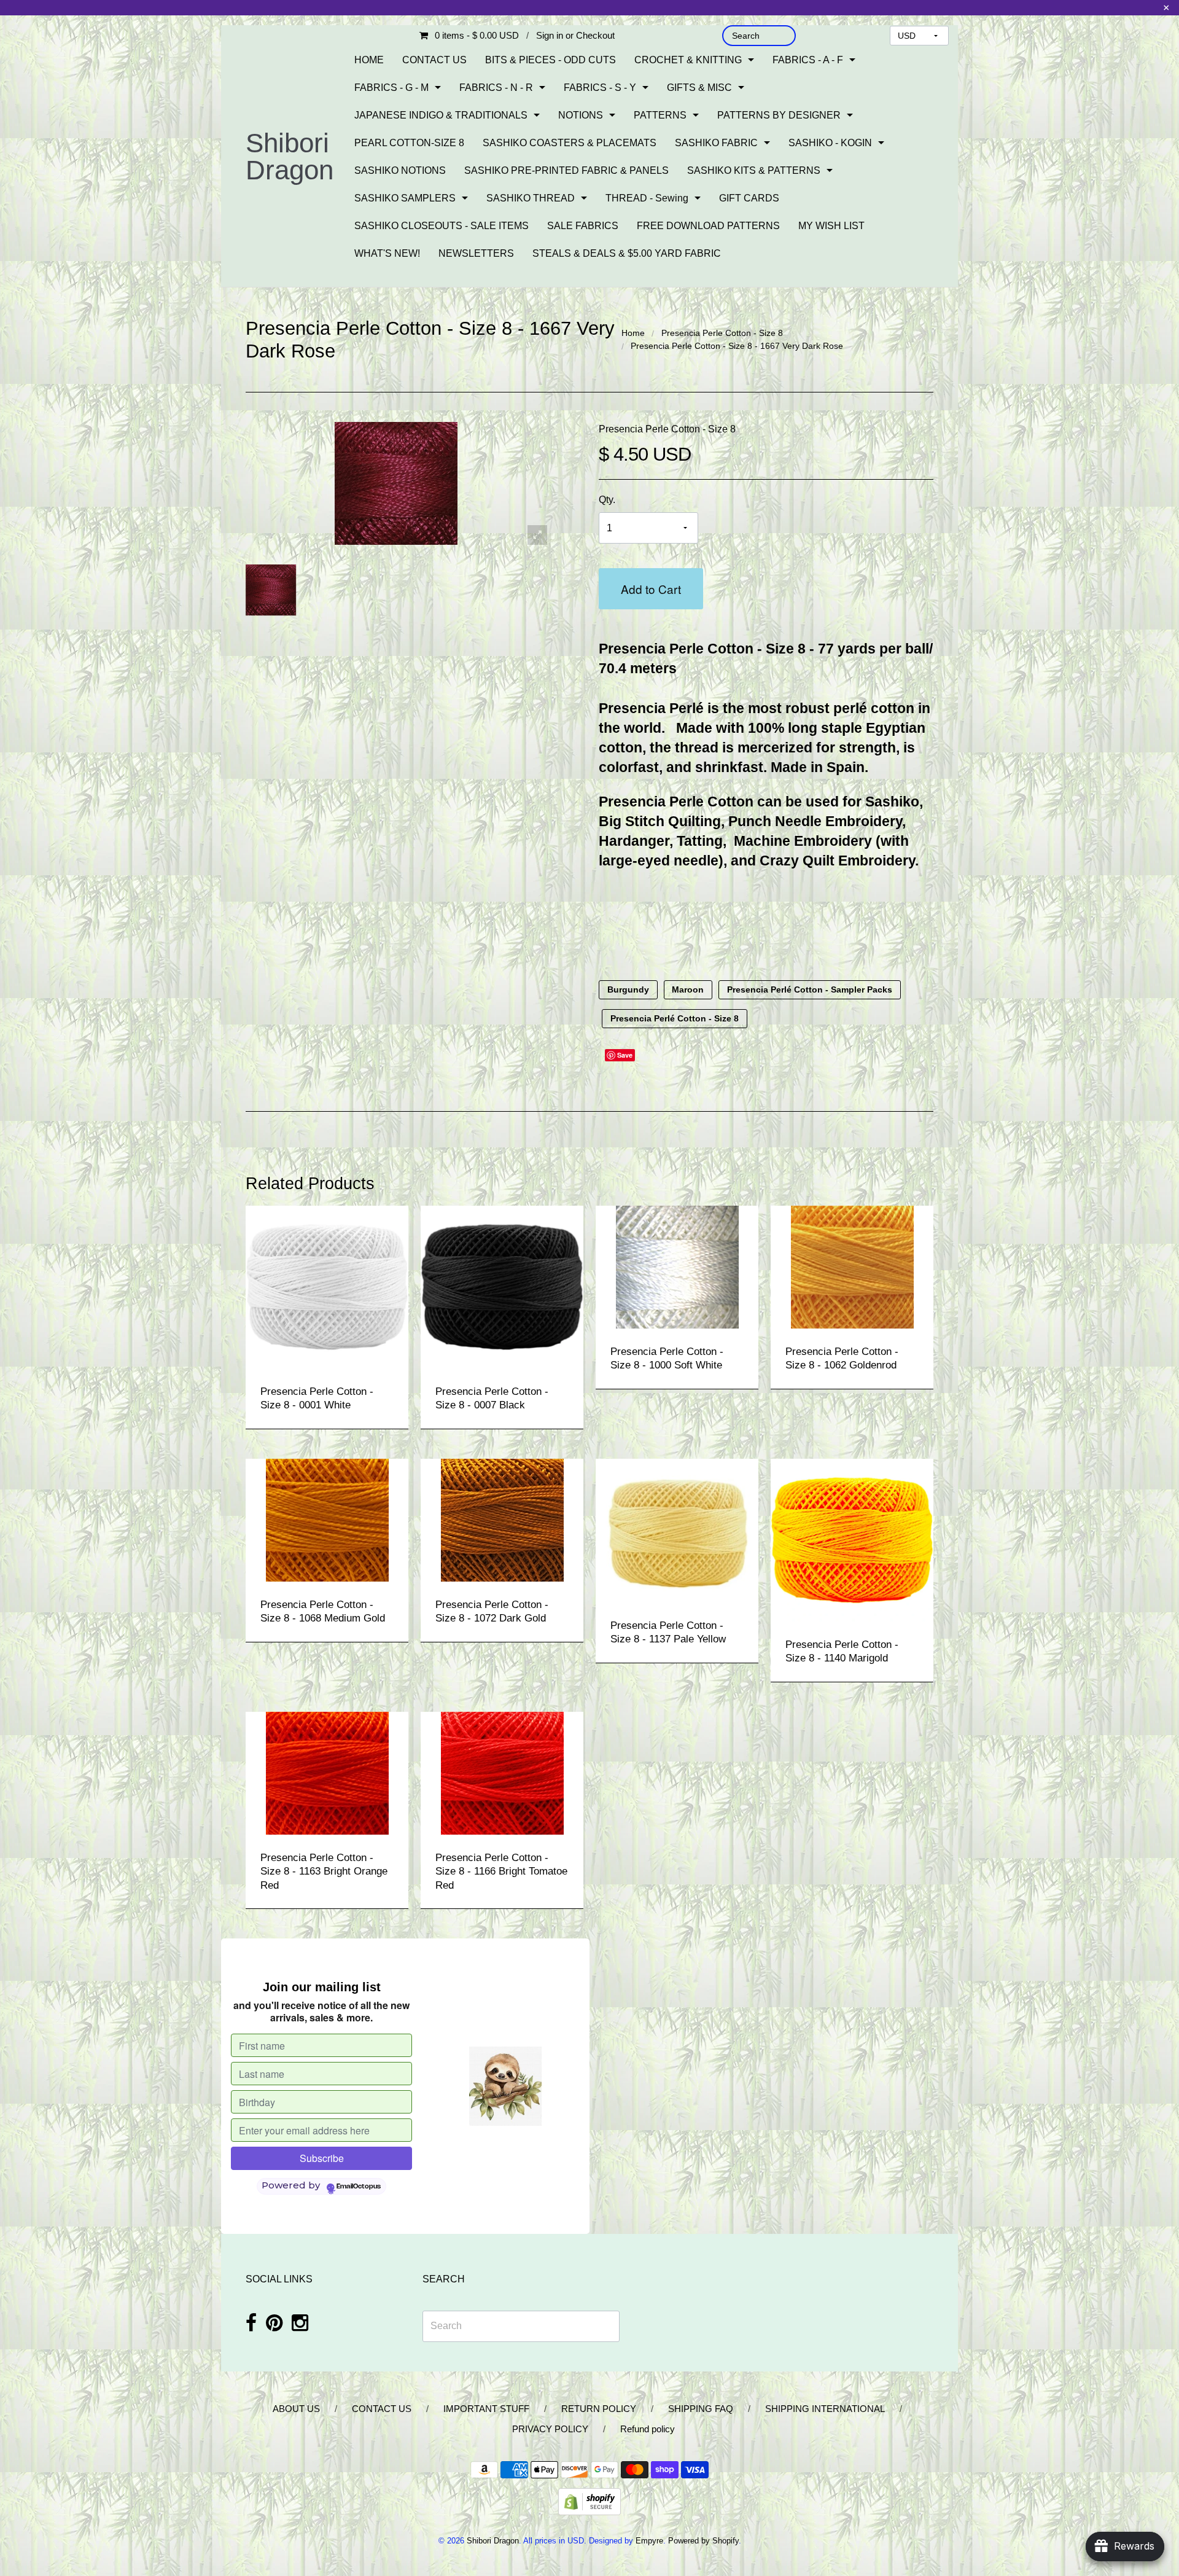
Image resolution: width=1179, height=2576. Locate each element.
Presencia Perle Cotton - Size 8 (722, 333)
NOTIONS (581, 115)
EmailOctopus (359, 2187)
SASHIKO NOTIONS (400, 170)
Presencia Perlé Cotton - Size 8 (675, 1019)
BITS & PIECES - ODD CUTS (551, 60)
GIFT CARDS (749, 198)
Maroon (688, 990)
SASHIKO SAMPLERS (405, 198)
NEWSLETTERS (476, 253)
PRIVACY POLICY (550, 2429)
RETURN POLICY (599, 2409)
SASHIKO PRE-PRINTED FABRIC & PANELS (566, 170)
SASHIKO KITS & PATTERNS (754, 170)
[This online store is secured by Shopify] (589, 2501)
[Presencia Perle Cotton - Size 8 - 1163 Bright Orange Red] (327, 1772)
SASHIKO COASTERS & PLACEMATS (570, 143)
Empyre (649, 2541)
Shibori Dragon (290, 156)
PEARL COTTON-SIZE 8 (409, 143)
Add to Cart (651, 589)
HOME (369, 60)
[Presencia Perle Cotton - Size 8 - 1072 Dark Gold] (502, 1519)
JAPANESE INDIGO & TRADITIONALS (441, 115)
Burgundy (628, 990)
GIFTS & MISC (699, 88)
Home (633, 333)
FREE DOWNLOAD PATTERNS (708, 226)
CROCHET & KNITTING (688, 60)
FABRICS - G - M (391, 88)
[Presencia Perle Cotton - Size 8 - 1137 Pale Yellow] (677, 1530)
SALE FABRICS (583, 226)
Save (625, 1055)
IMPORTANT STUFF (486, 2409)
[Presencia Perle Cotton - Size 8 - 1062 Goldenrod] (852, 1266)
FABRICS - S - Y (600, 88)
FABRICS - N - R (496, 88)
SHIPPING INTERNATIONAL (825, 2409)
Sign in (550, 35)
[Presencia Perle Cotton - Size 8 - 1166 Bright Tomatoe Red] (502, 1772)
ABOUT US (296, 2409)
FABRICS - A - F (808, 60)
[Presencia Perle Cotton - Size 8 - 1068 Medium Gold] (327, 1519)
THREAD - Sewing (647, 198)
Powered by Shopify (703, 2541)
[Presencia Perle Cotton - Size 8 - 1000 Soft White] (677, 1266)
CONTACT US (434, 60)
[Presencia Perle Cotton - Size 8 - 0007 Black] (502, 1286)
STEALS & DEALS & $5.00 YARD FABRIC (627, 253)
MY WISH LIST (831, 226)
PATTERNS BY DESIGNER (779, 115)
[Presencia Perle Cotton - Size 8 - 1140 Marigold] (852, 1540)
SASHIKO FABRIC (716, 143)
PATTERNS (660, 115)
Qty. (607, 500)
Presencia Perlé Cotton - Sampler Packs (810, 990)
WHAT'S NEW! (387, 253)
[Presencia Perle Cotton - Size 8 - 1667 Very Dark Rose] (271, 590)
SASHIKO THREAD (531, 198)
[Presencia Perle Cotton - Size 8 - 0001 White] (327, 1286)
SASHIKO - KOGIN (830, 143)
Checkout (595, 35)
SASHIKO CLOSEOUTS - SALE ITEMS (442, 226)
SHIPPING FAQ (701, 2409)
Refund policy (648, 2429)
